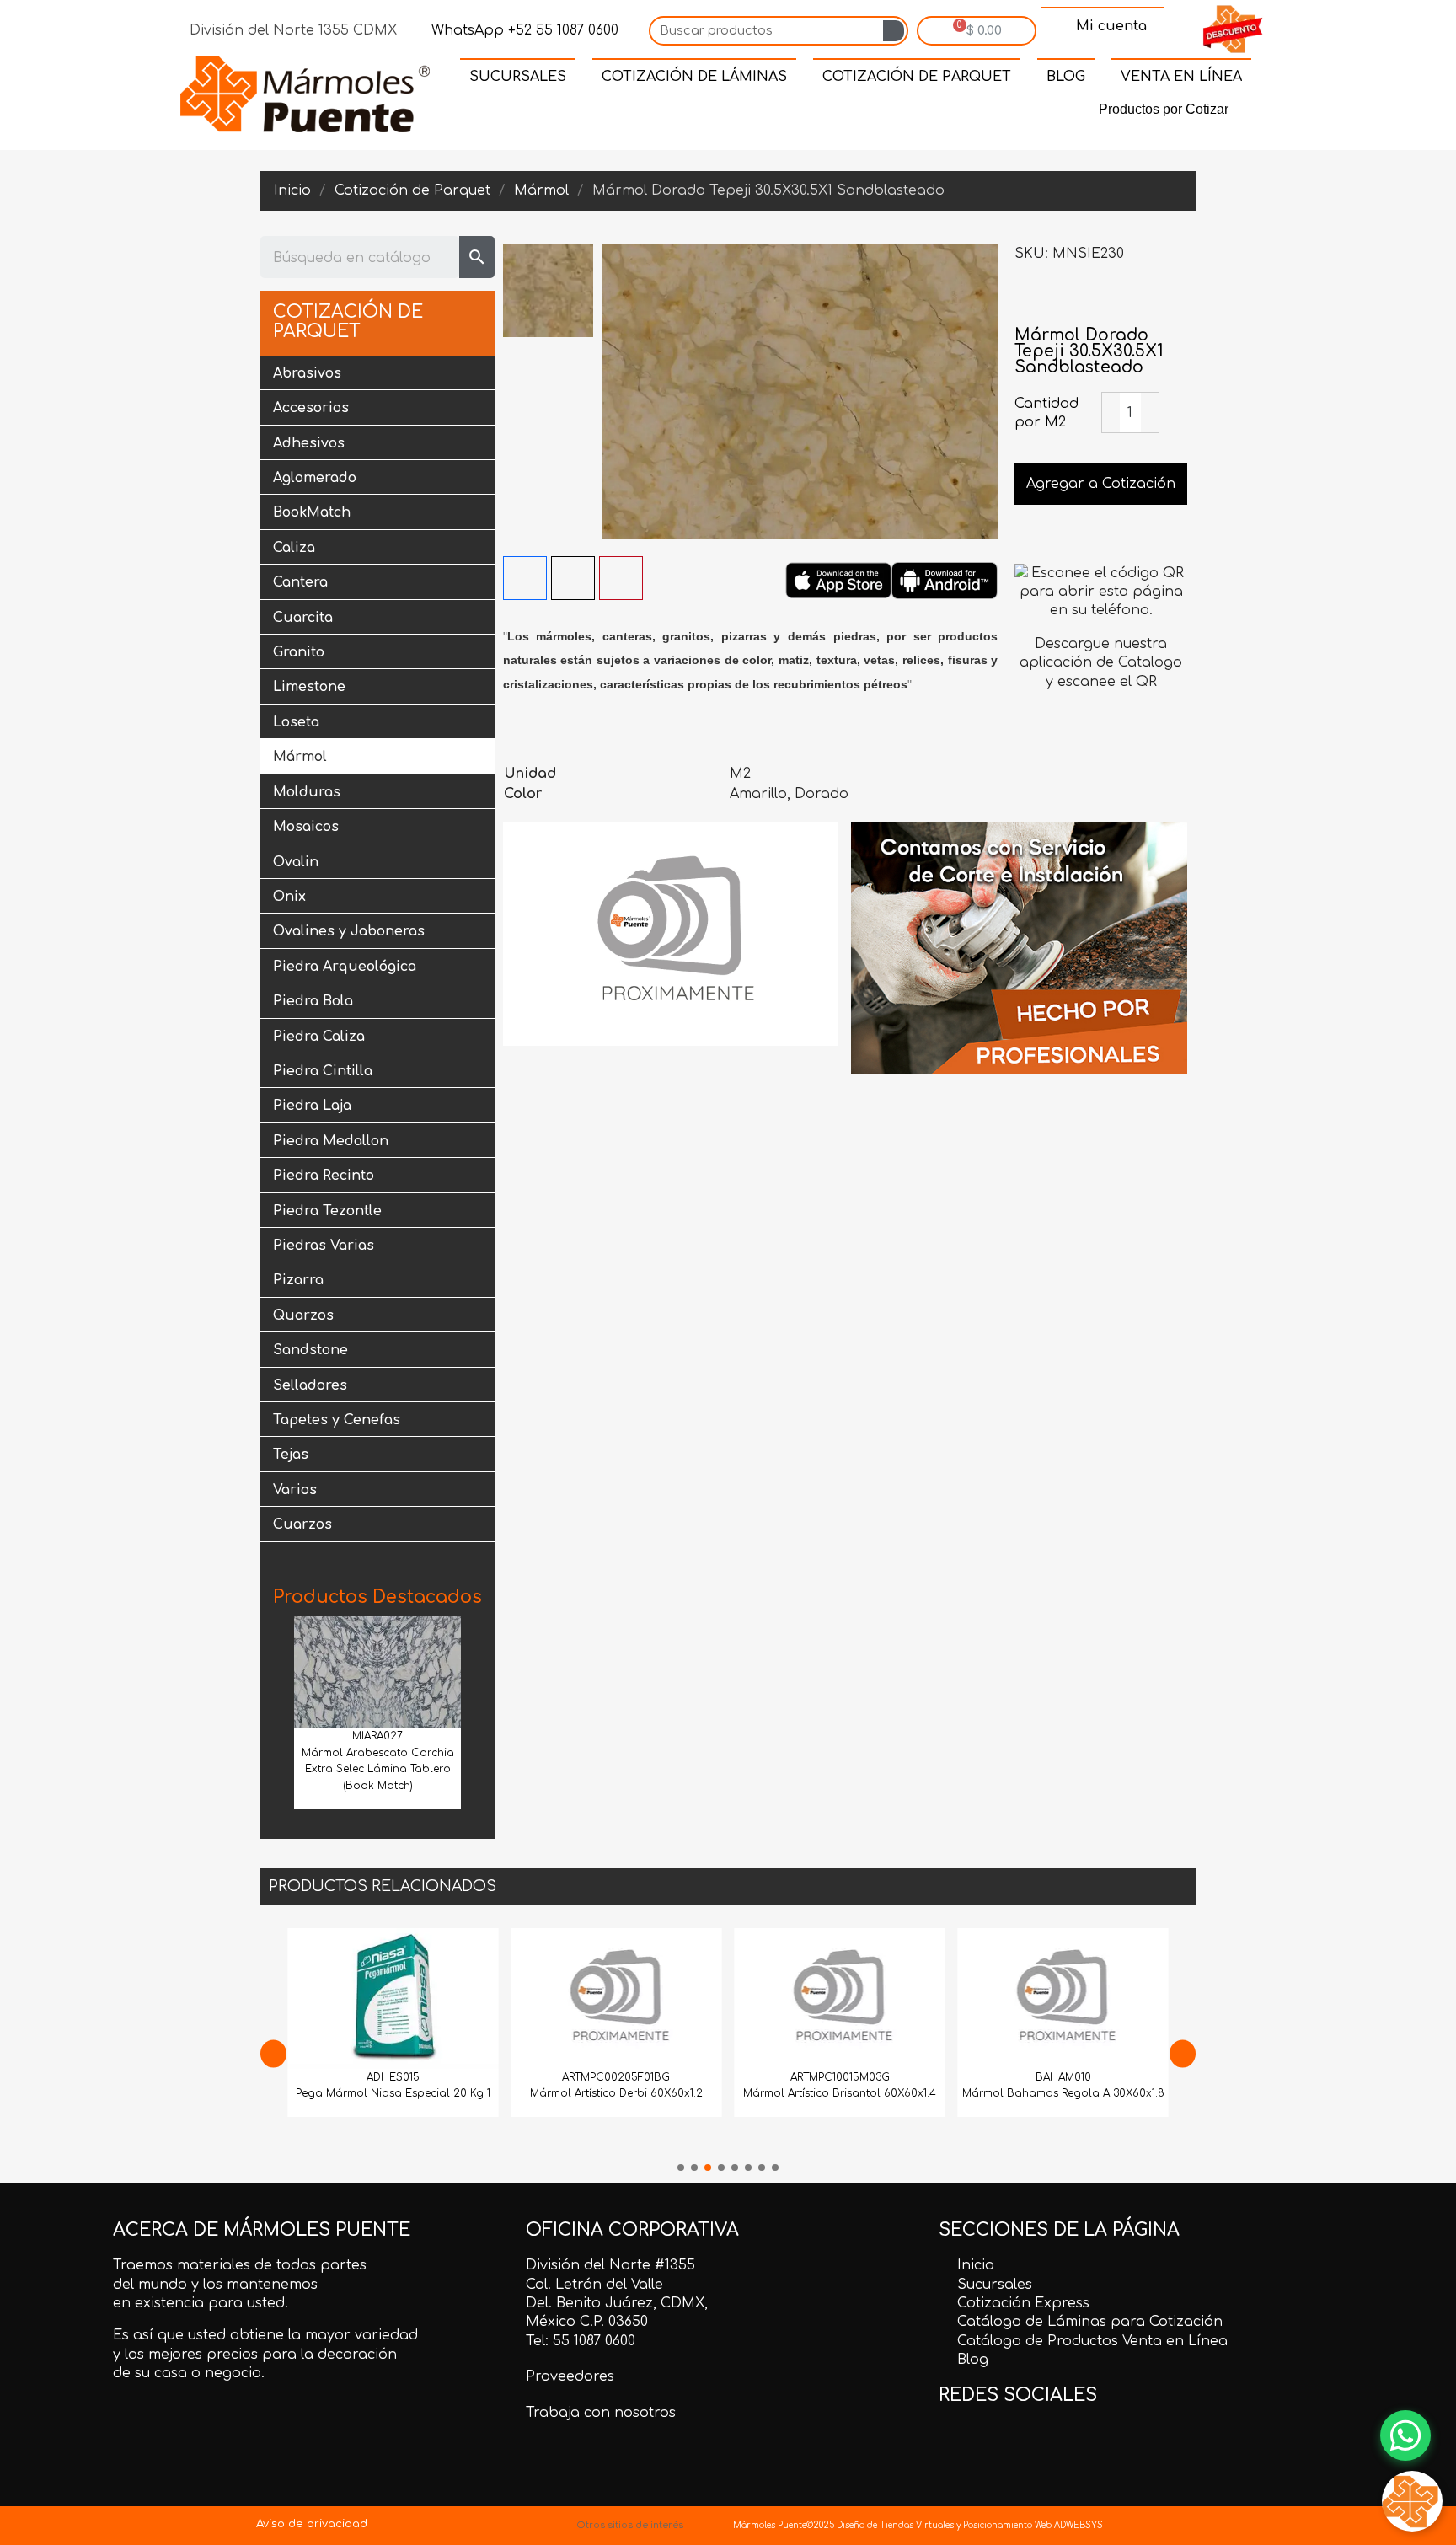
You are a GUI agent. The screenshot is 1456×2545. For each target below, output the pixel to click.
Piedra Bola (313, 1001)
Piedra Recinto (324, 1176)
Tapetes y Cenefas (337, 1420)
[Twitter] (720, 113)
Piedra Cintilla (323, 1071)
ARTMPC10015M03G (840, 2077)
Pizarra (298, 1280)
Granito (299, 652)
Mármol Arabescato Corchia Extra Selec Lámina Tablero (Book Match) (378, 1770)
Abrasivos (307, 373)
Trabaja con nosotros (601, 2413)
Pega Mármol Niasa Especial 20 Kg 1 (393, 2093)
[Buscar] (894, 31)
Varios (295, 1490)
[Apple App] (838, 580)
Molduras (307, 792)
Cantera (300, 582)
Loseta (296, 722)
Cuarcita (303, 618)
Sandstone (310, 1350)
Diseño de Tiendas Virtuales (894, 2525)
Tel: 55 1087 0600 (581, 2341)
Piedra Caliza (319, 1037)
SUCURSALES (518, 77)
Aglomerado (315, 478)
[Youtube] (836, 113)
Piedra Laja (312, 1106)
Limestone (309, 687)
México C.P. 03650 (587, 2322)
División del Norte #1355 (610, 2265)
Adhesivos (309, 443)
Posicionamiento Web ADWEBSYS (1033, 2525)
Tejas (291, 1455)
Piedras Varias (324, 1246)
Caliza (294, 548)
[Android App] (945, 580)
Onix (289, 897)
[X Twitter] (573, 578)
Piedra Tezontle (327, 1211)
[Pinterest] (758, 113)
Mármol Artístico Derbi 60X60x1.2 (616, 2093)
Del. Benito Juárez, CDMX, (617, 2303)
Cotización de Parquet (348, 322)
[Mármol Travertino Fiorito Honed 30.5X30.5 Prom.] (1027, 301)
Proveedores (570, 2376)
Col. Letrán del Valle (594, 2285)
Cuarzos (302, 1524)
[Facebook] (681, 113)
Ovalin (296, 862)
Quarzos (303, 1315)
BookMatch (312, 512)
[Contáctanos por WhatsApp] (1405, 2435)
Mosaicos (306, 827)
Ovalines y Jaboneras (349, 931)
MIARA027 (377, 1736)
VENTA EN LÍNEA (1181, 77)
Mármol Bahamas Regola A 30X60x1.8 (1063, 2093)
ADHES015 (393, 2077)
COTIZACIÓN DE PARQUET (917, 77)
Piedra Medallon (331, 1141)
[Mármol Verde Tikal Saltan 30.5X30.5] (1175, 301)
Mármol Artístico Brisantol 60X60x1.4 (840, 2093)
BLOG (1066, 77)
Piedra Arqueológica (345, 967)
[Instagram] (797, 113)
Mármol (300, 757)
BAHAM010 (1063, 2077)
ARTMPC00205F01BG (616, 2077)
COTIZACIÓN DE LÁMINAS (694, 77)
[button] (279, 1709)
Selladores (310, 1385)
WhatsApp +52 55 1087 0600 (523, 30)
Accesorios (311, 408)
